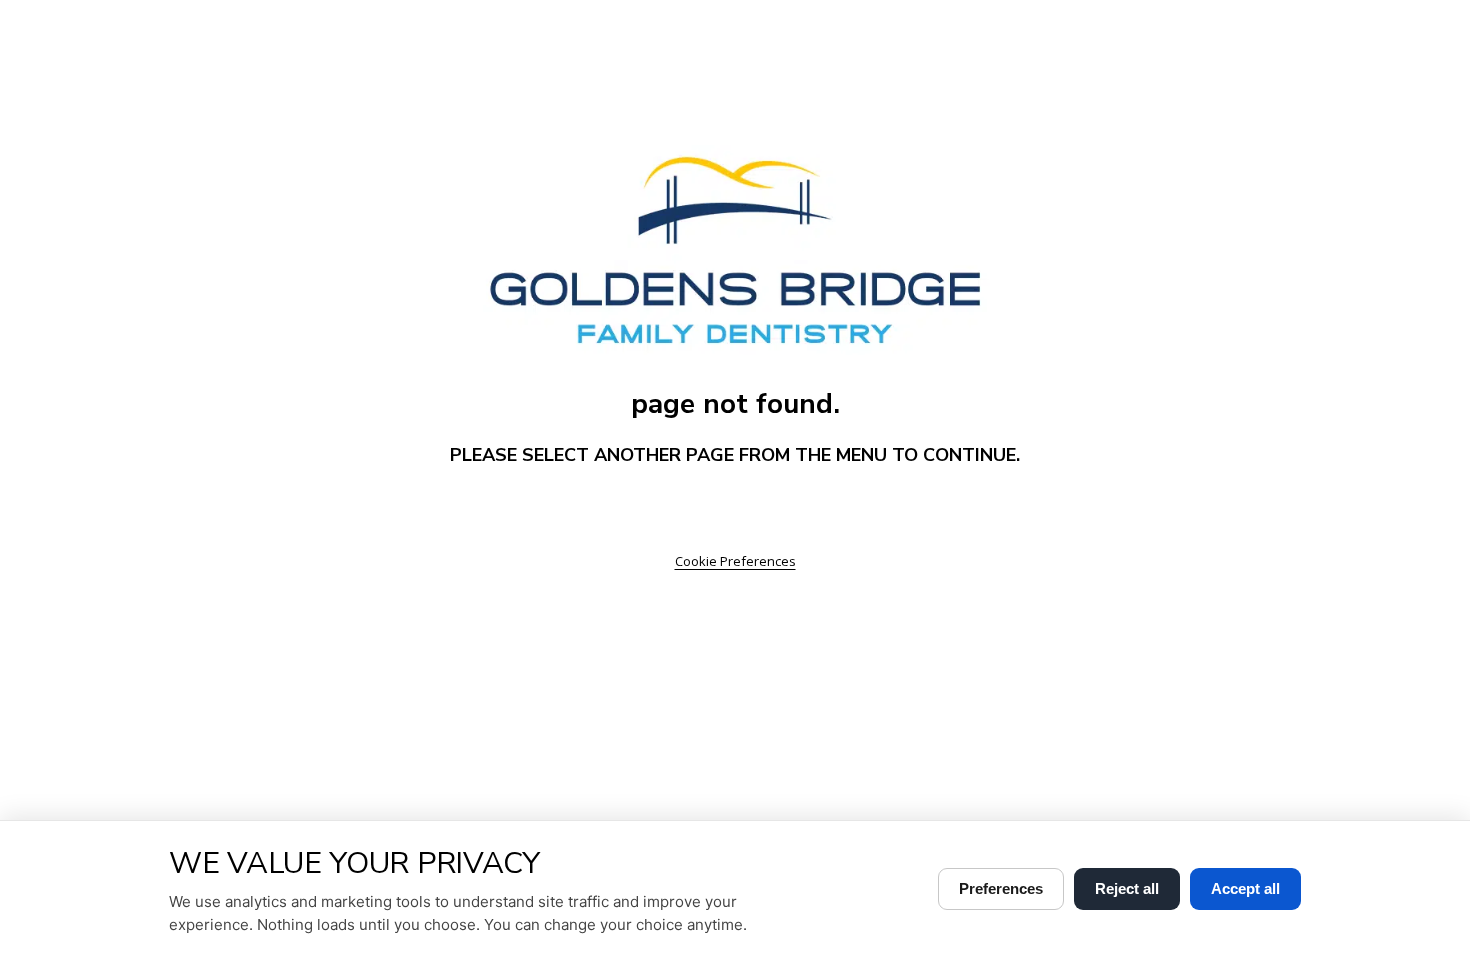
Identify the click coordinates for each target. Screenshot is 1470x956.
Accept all (1245, 888)
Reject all (1127, 888)
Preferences (1001, 888)
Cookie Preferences (735, 561)
